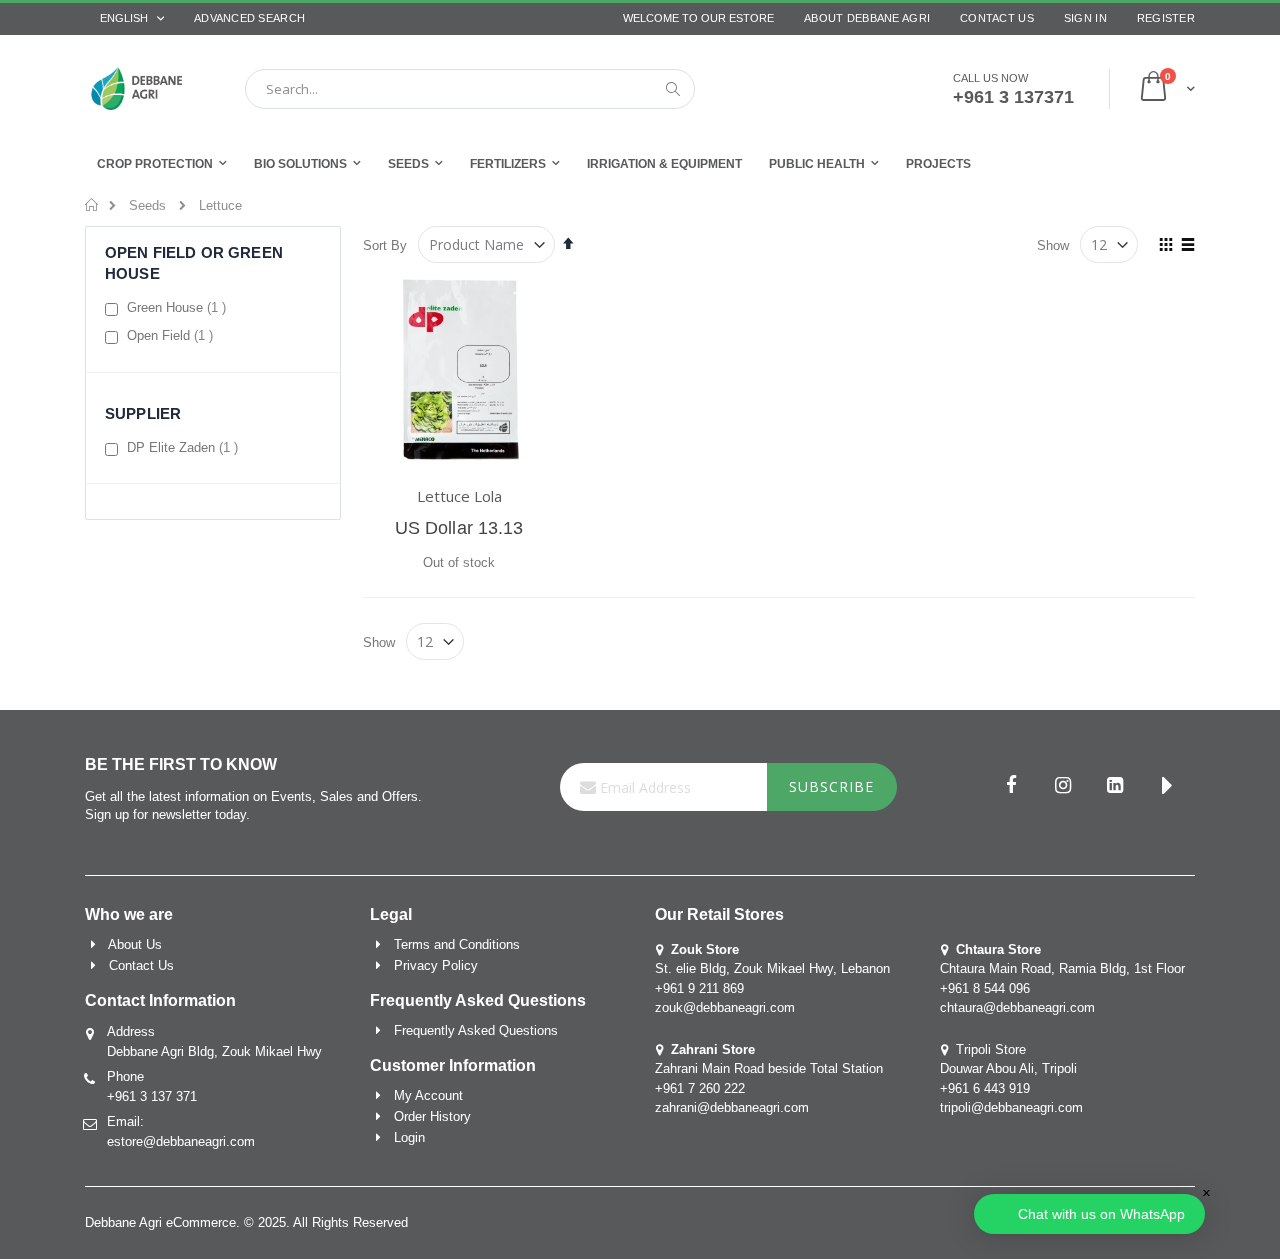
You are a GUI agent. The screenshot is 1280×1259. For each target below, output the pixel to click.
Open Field (172, 335)
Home (92, 205)
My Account (428, 1095)
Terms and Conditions (457, 944)
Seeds (147, 205)
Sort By (385, 245)
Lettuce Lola (459, 496)
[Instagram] (1063, 787)
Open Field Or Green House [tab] (194, 263)
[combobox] (470, 89)
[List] (1187, 246)
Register (1166, 18)
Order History (432, 1116)
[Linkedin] (1115, 787)
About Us (135, 944)
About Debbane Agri (867, 18)
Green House (179, 307)
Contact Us (997, 18)
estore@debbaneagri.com (181, 1141)
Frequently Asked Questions (476, 1030)
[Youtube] (1167, 787)
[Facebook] (1011, 787)
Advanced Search (249, 18)
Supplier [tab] (143, 413)
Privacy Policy (436, 965)
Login (409, 1137)
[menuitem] (938, 163)
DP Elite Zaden (185, 447)
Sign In (1085, 18)
